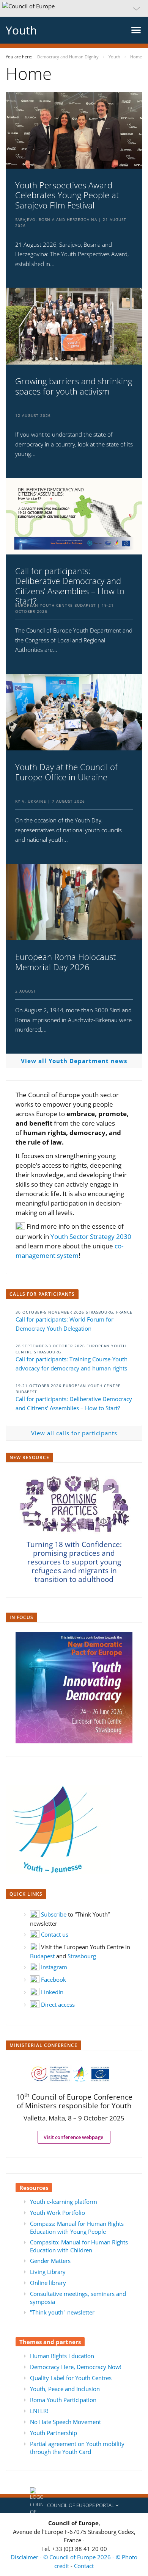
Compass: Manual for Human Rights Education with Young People (77, 2228)
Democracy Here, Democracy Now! (76, 2367)
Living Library (48, 2272)
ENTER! (39, 2411)
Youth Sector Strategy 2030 (91, 1236)
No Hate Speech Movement (65, 2422)
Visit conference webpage (74, 2137)
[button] (74, 8)
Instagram (54, 1967)
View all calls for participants (74, 1433)
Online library (48, 2283)
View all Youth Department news (74, 1061)
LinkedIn (52, 1992)
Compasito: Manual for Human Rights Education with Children (79, 2246)
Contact (84, 2566)
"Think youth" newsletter (62, 2312)
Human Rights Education (62, 2356)
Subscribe (54, 1914)
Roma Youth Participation (63, 2400)
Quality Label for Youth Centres (71, 2378)
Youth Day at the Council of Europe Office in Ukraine (66, 772)
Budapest (42, 1956)
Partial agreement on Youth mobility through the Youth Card (77, 2448)
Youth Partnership (54, 2433)
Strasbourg (82, 1956)
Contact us (55, 1934)
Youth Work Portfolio (57, 2213)
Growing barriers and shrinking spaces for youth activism (74, 386)
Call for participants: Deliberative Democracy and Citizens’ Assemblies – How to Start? (70, 586)
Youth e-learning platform (64, 2202)
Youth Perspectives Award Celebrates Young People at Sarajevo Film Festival (67, 195)
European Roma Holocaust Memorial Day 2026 (65, 962)
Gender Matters (50, 2261)
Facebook (54, 1979)
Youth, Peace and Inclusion (65, 2389)
